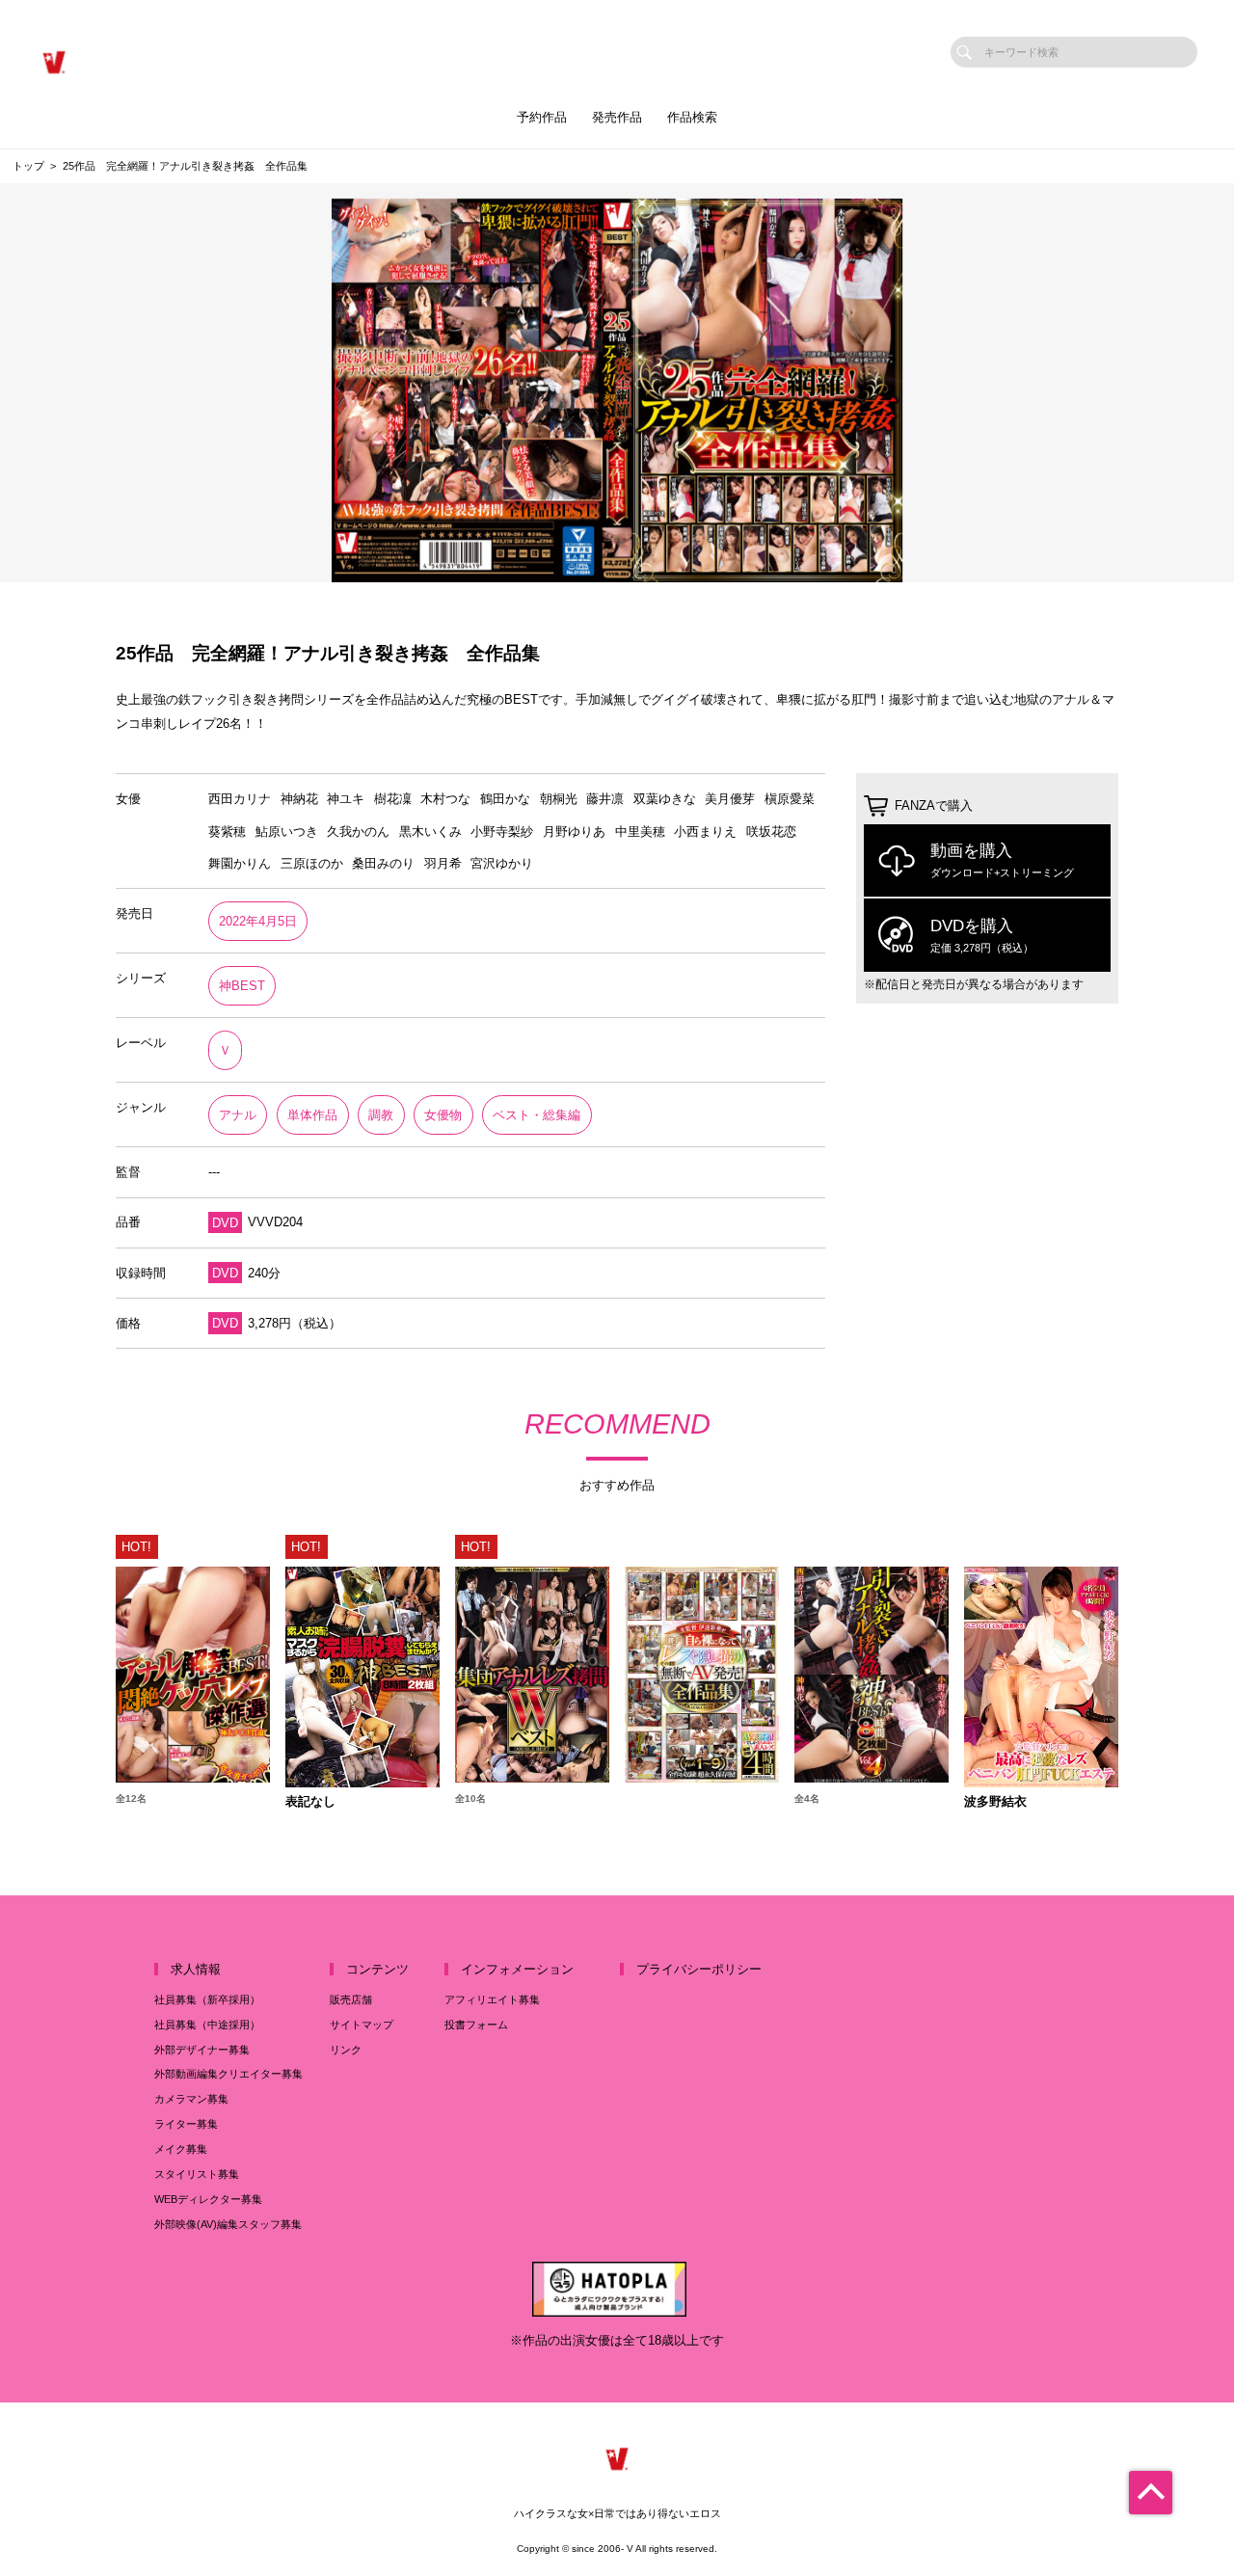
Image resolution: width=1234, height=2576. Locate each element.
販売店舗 (351, 1999)
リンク (346, 2050)
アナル (238, 1115)
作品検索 (692, 117)
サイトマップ (362, 2025)
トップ (28, 166)
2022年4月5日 (258, 921)
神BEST (242, 986)
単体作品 (312, 1115)
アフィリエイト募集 (492, 1999)
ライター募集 (186, 2124)
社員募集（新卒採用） (207, 1999)
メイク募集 (181, 2149)
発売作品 (617, 117)
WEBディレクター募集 (208, 2199)
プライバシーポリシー (699, 1969)
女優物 (443, 1115)
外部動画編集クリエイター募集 (228, 2074)
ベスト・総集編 (537, 1115)
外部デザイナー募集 (202, 2050)
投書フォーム (476, 2025)
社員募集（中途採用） (207, 2025)
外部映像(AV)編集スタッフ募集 (228, 2224)
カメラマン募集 (191, 2099)
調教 (381, 1115)
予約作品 (542, 117)
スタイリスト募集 (197, 2174)
